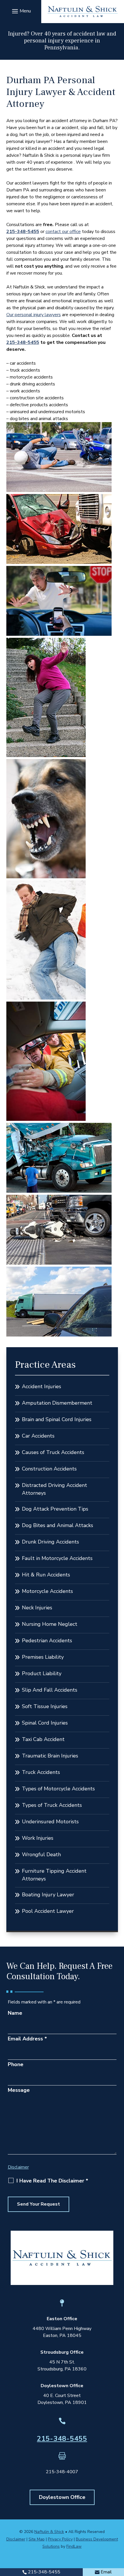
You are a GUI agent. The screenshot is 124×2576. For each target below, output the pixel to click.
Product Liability (42, 1673)
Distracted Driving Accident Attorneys (55, 1489)
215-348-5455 (23, 232)
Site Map (37, 2539)
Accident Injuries (42, 1386)
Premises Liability (43, 1657)
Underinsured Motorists (50, 1822)
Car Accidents (38, 1436)
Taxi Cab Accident (43, 1739)
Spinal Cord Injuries (45, 1723)
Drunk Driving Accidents (50, 1542)
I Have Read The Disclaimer (52, 2181)
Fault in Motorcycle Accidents (57, 1558)
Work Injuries (38, 1838)
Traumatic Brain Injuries (50, 1756)
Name (15, 2013)
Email (106, 2572)
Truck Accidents (41, 1772)
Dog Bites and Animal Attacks (58, 1525)
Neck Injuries (37, 1608)
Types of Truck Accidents (52, 1805)
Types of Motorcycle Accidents (58, 1789)
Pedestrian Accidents (47, 1641)
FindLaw (74, 2546)
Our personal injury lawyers (34, 315)
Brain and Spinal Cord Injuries (57, 1419)
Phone (16, 2064)
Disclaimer (18, 2167)
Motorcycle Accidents (47, 1591)
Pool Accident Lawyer (48, 1911)
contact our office (63, 232)
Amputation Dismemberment (57, 1403)
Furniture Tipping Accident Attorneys (54, 1875)
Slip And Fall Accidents (50, 1690)
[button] (21, 11)
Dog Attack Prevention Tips (55, 1509)
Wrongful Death (41, 1854)
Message (19, 2090)
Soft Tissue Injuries (45, 1706)
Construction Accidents (49, 1469)
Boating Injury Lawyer (48, 1895)
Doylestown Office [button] (62, 2497)
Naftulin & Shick (49, 2532)
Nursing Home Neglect (50, 1624)
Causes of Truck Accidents (53, 1452)
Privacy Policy (60, 2539)
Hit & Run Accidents (46, 1575)
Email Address (27, 2039)
